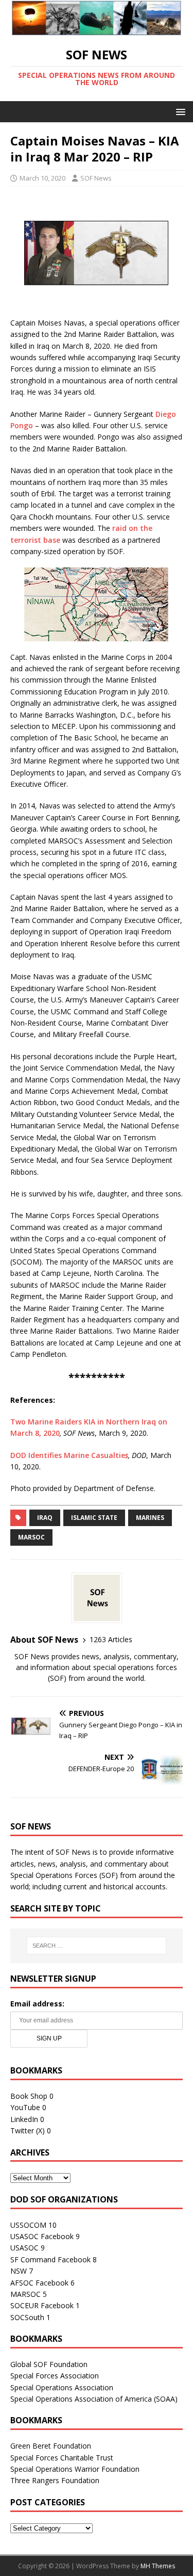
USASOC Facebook (42, 2236)
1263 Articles (111, 1639)
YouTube (25, 2107)
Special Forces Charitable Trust (62, 2458)
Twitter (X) (28, 2131)
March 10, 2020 (42, 178)
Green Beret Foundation (51, 2446)
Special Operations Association (62, 2387)
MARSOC (31, 1537)
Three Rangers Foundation (55, 2480)
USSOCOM (28, 2225)
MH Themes (158, 2566)
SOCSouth (27, 2317)
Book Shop (29, 2096)
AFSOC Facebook (39, 2283)
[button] (179, 111)
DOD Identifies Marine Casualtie (68, 1455)
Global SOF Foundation (49, 2364)
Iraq (45, 1518)
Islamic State (94, 1518)
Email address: (37, 2004)
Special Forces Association (55, 2376)
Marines (150, 1518)
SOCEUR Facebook (42, 2305)
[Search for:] (97, 1946)
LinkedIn (24, 2119)
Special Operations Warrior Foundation (75, 2469)
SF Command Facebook (50, 2259)
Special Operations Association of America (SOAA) (94, 2399)
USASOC (24, 2248)
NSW (19, 2271)
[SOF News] (97, 29)
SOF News (96, 178)
